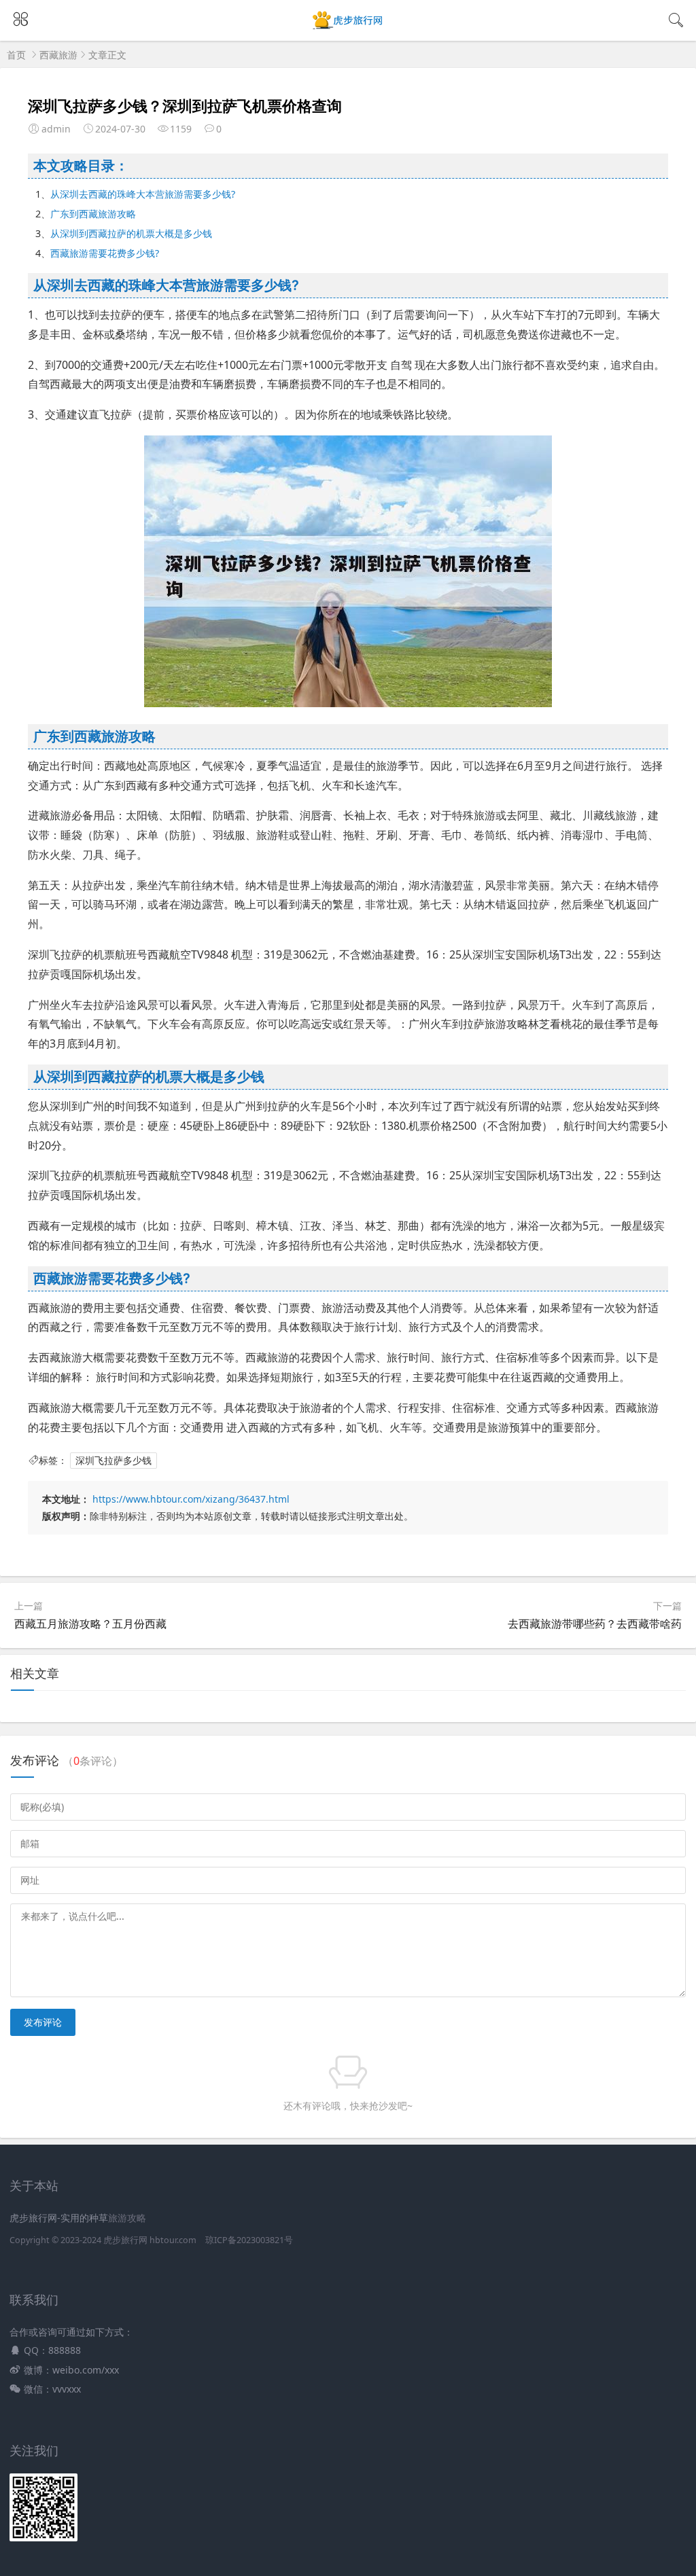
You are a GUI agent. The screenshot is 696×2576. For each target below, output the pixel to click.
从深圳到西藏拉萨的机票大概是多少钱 (131, 233)
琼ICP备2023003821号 (249, 2240)
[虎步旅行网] (348, 28)
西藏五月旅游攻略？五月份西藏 (90, 1624)
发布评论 (43, 2022)
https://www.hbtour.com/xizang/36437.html (191, 1499)
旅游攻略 (127, 2218)
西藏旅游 (58, 55)
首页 (16, 55)
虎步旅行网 (125, 2240)
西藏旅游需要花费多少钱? (105, 253)
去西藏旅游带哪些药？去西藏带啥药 (595, 1624)
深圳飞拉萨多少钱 (114, 1460)
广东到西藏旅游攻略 (93, 214)
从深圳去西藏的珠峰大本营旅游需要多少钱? (143, 194)
